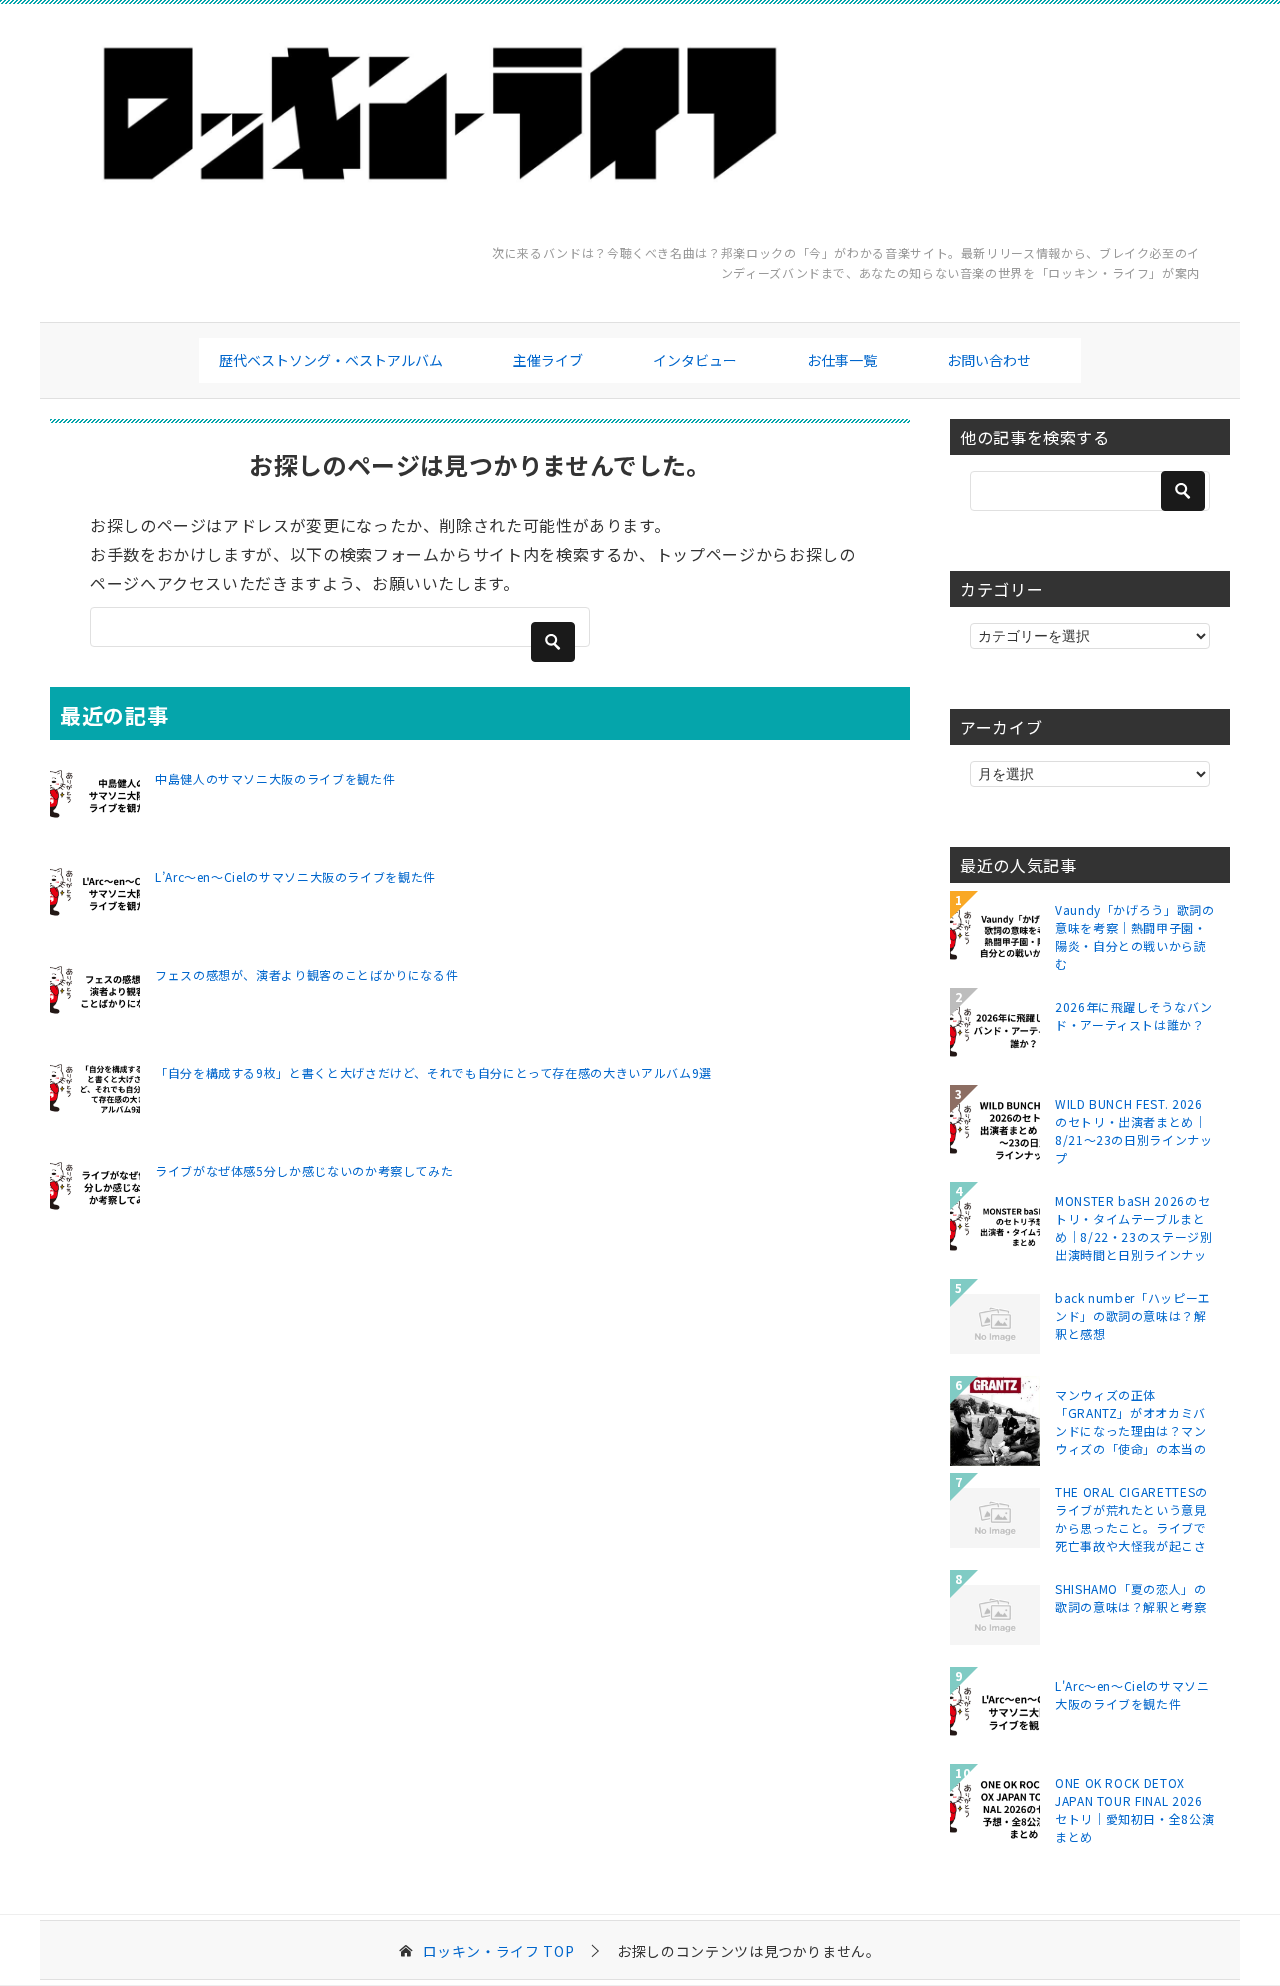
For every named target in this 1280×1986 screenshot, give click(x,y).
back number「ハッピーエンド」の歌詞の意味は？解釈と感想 (1133, 1315)
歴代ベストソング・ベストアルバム (331, 360)
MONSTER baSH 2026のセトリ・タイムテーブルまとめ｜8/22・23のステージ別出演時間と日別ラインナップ (1134, 1227)
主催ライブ (548, 360)
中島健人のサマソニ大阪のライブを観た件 (275, 778)
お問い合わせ (989, 360)
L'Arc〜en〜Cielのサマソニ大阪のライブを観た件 (1132, 1694)
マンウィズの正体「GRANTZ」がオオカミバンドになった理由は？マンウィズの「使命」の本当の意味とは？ (1131, 1421)
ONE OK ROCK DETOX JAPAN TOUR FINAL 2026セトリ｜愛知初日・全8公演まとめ (1134, 1809)
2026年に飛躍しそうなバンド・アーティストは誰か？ (1134, 1015)
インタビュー (695, 360)
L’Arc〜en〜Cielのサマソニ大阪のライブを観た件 (295, 876)
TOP (499, 1951)
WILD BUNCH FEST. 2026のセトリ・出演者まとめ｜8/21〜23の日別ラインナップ (1134, 1130)
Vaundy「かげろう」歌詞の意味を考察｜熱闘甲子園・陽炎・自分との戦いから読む (1135, 936)
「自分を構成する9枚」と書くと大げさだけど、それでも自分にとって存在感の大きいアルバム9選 (433, 1072)
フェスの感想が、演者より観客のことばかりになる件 (306, 974)
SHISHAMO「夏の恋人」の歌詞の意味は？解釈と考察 (1131, 1597)
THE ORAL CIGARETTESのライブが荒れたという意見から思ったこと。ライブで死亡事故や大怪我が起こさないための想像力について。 (1131, 1518)
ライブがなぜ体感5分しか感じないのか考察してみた (304, 1170)
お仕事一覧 (842, 360)
